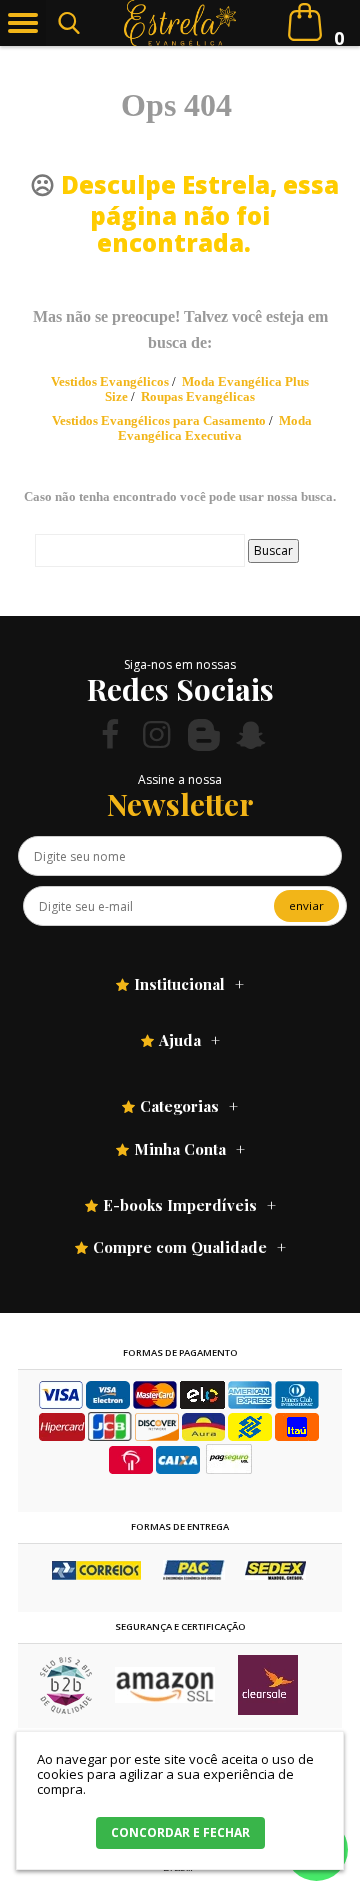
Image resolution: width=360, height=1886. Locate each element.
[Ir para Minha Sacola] (305, 22)
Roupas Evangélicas (198, 396)
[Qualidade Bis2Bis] (66, 1709)
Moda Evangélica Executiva (215, 428)
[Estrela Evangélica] (180, 23)
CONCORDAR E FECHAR (180, 1832)
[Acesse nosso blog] (204, 734)
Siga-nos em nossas (180, 664)
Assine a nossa (180, 779)
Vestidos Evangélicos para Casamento (159, 420)
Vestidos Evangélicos (110, 381)
